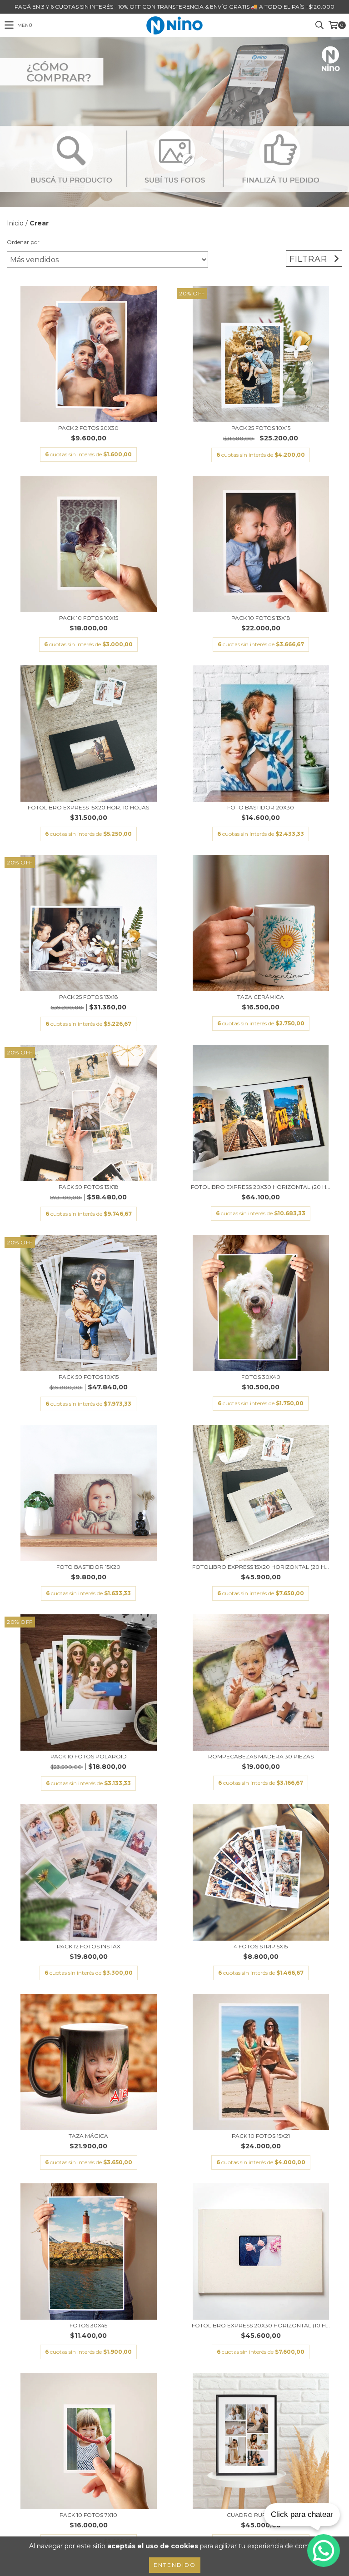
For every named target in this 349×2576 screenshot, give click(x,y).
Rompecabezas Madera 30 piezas (261, 1756)
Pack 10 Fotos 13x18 (261, 618)
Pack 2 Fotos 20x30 (88, 428)
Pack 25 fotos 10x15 (261, 428)
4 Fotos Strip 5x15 (261, 1946)
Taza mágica (88, 2136)
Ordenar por (23, 242)
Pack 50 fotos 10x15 (89, 1377)
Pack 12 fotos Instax (89, 1946)
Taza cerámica (261, 997)
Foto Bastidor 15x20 (88, 1567)
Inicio (15, 223)
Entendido (175, 2565)
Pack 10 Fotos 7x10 (88, 2515)
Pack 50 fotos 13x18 (89, 1187)
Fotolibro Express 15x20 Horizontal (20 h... (261, 1567)
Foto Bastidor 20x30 (261, 807)
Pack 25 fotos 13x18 (89, 997)
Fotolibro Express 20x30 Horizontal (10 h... (261, 2325)
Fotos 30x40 (261, 1377)
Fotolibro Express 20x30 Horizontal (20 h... (261, 1187)
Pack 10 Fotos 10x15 (89, 618)
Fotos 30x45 (88, 2325)
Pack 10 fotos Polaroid (89, 1756)
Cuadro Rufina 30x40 (261, 2515)
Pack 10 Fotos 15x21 (261, 2136)
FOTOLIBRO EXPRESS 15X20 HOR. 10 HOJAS (88, 807)
